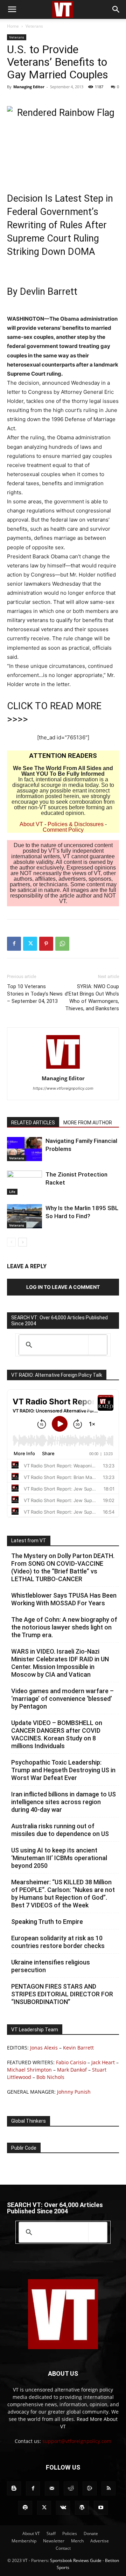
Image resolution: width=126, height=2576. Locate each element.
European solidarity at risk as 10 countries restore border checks (58, 1942)
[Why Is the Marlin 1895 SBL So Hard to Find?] (24, 1216)
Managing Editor (29, 87)
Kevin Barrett (78, 2048)
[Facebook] (14, 944)
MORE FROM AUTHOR (88, 1123)
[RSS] (108, 2488)
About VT (31, 824)
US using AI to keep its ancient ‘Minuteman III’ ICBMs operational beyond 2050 (59, 1858)
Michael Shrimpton (29, 2070)
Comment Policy (63, 830)
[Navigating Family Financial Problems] (24, 1149)
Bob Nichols (50, 2077)
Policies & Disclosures (76, 824)
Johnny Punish (74, 2092)
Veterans (34, 26)
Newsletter (54, 2541)
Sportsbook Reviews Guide (76, 2560)
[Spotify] (25, 2508)
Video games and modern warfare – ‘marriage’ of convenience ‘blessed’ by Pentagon (62, 1699)
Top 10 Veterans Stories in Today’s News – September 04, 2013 (35, 994)
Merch (77, 2541)
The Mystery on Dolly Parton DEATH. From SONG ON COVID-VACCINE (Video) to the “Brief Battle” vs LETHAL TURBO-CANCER (63, 1567)
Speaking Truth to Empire (47, 1922)
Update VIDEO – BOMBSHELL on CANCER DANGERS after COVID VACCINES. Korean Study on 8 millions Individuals (57, 1734)
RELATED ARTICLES (33, 1123)
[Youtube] (101, 2508)
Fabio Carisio (71, 2062)
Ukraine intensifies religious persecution (51, 1966)
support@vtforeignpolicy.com (77, 2441)
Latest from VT (29, 1541)
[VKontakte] (63, 2508)
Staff (51, 2533)
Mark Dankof (72, 2070)
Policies (70, 2533)
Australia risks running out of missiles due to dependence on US (60, 1830)
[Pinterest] (46, 944)
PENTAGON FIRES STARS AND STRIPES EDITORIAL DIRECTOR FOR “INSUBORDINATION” (62, 1994)
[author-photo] (63, 1069)
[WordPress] (82, 2508)
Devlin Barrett (49, 292)
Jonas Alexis (44, 2048)
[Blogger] (14, 2488)
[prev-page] (11, 1242)
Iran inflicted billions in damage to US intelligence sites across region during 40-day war (64, 1802)
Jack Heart (103, 2062)
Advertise (100, 2541)
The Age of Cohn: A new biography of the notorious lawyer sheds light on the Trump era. (64, 1627)
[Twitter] (30, 944)
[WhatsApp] (62, 944)
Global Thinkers (29, 2121)
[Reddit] (71, 2488)
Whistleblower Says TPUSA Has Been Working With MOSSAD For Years (64, 1599)
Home (13, 26)
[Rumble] (90, 2488)
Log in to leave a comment (63, 1287)
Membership (24, 2541)
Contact (63, 2548)
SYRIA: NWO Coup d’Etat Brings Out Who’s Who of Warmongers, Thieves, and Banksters (92, 997)
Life (12, 1192)
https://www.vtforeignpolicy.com (63, 1088)
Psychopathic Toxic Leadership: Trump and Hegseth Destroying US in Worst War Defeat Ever (63, 1770)
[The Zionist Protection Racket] (24, 1183)
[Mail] (52, 2488)
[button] (12, 9)
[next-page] (23, 1242)
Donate (91, 2533)
